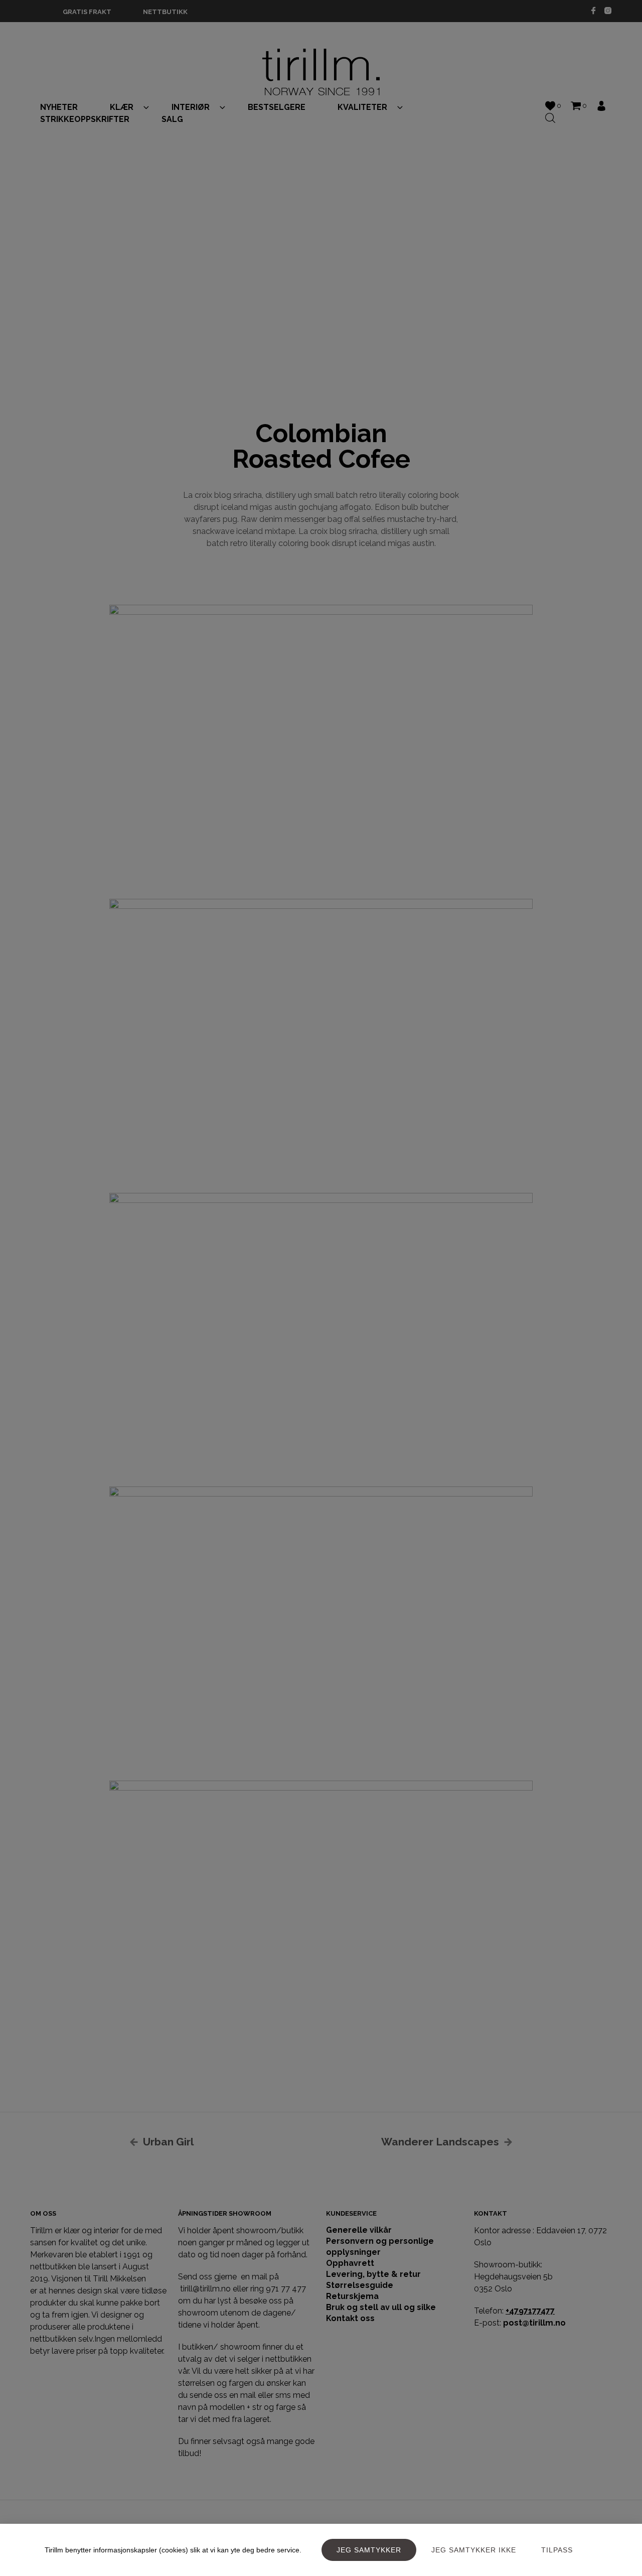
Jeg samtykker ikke (474, 2550)
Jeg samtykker (369, 2550)
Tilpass (557, 2550)
